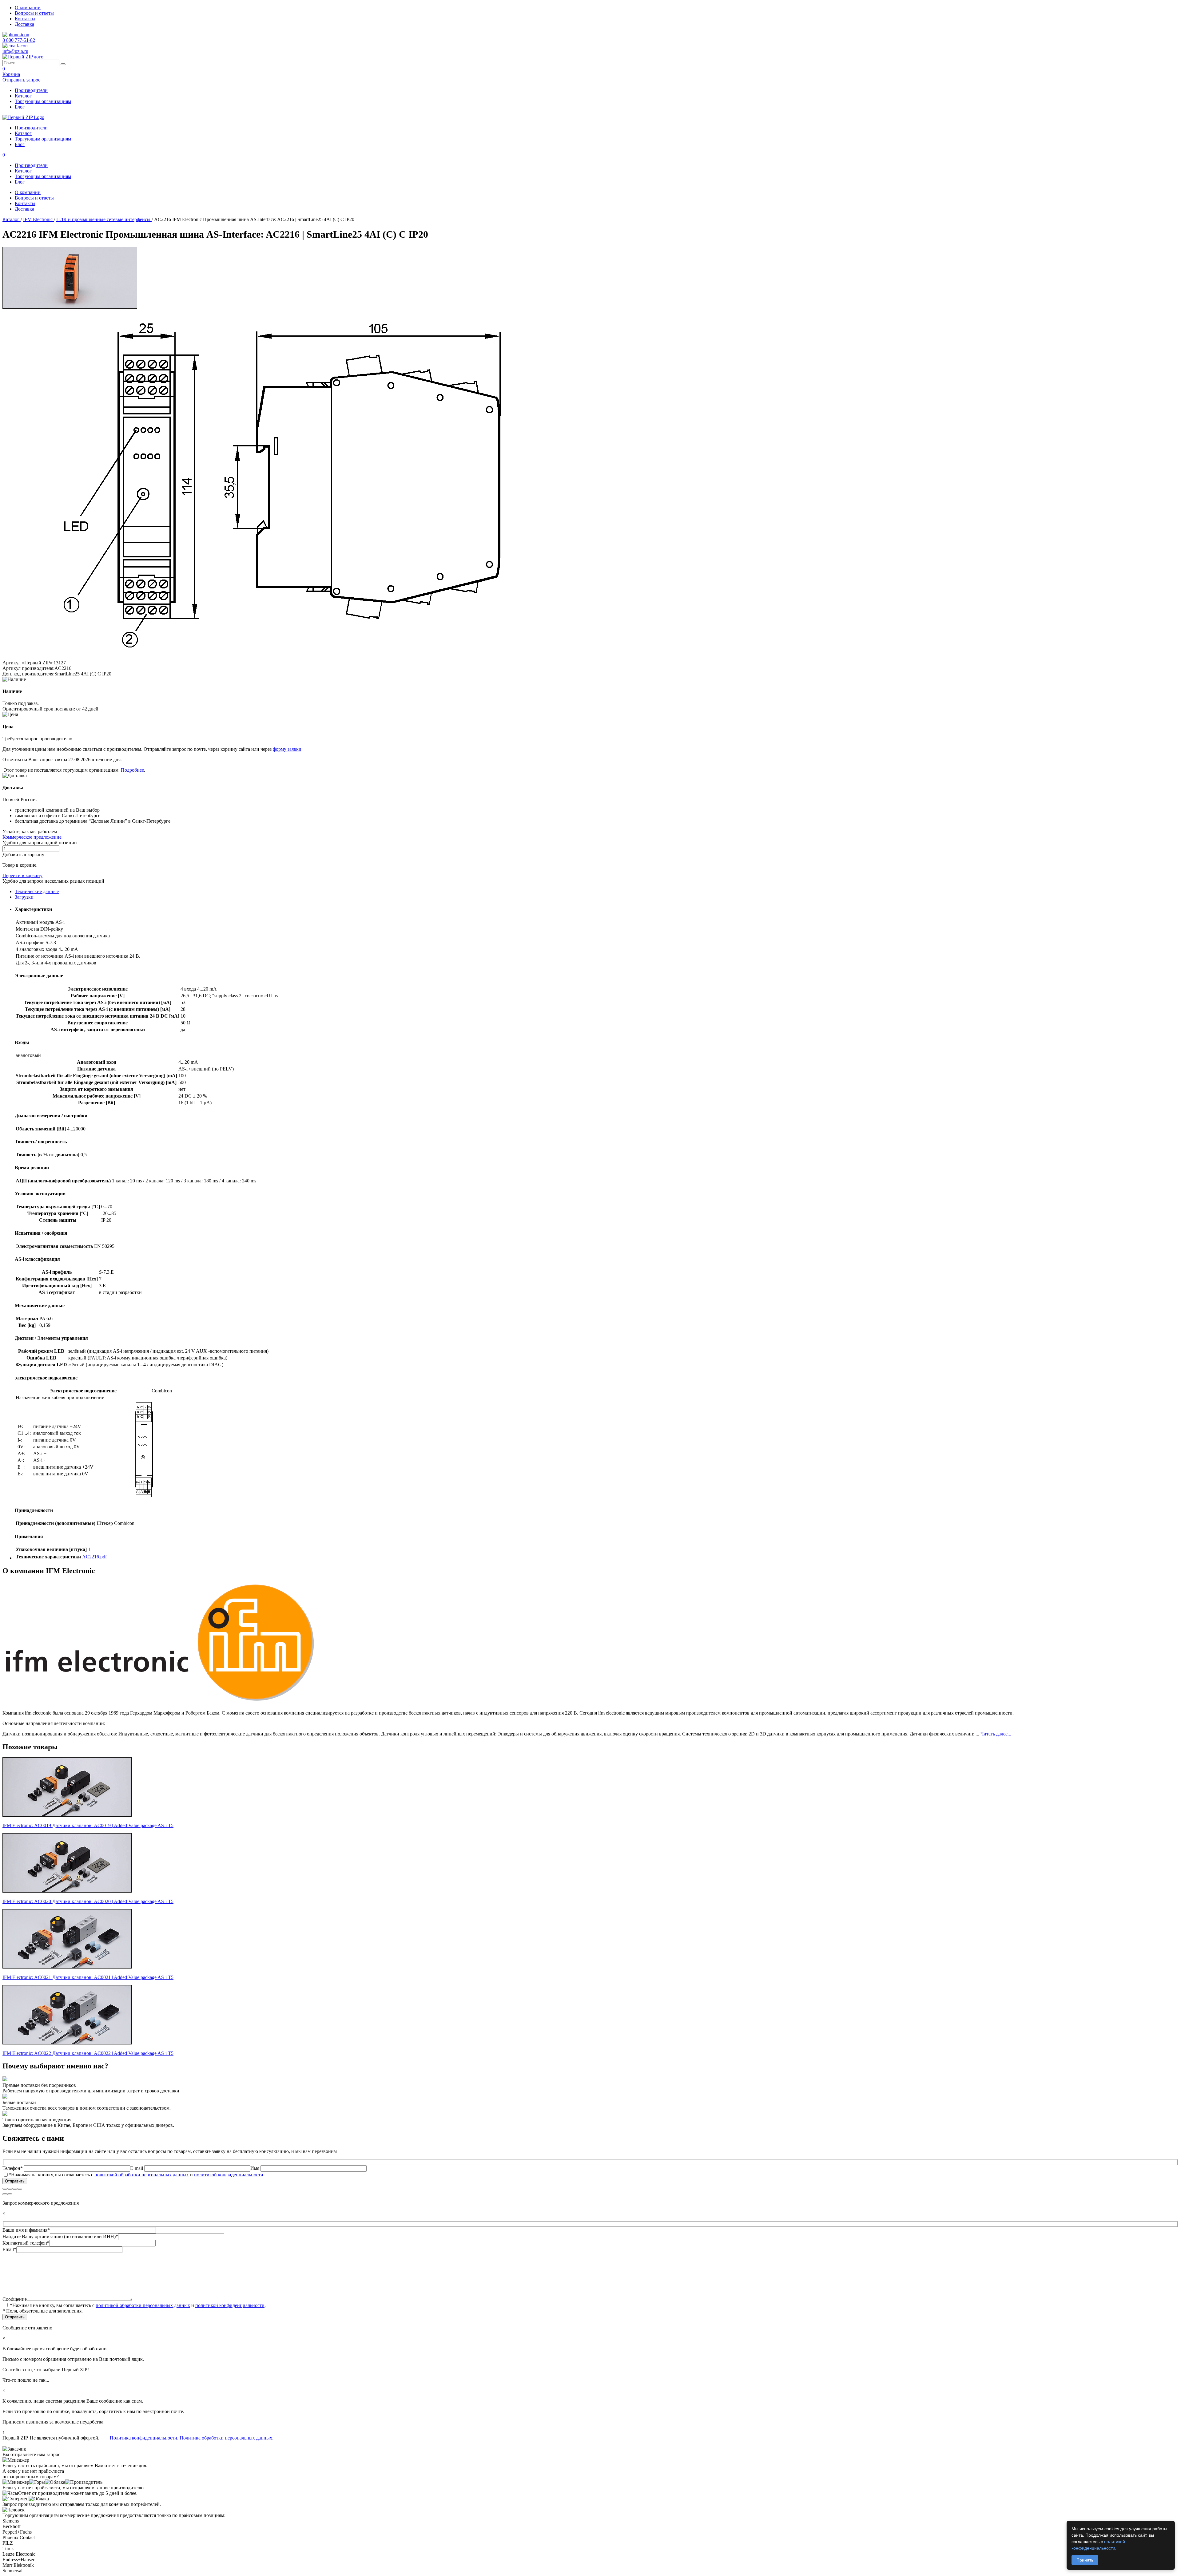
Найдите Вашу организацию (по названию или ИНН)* (60, 2236)
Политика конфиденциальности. (144, 2438)
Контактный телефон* (26, 2243)
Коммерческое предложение (32, 837)
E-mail (137, 2168)
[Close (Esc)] (5, 2189)
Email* (9, 2249)
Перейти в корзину (22, 875)
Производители (31, 90)
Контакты (25, 19)
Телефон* (13, 2168)
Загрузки (24, 897)
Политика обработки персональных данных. (227, 2438)
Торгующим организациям (43, 101)
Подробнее (132, 770)
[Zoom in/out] (20, 2189)
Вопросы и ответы (34, 13)
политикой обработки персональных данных (142, 2175)
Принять (1085, 2560)
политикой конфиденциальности (229, 2175)
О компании (28, 8)
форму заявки (287, 749)
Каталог (23, 96)
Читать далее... (996, 1734)
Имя (255, 2168)
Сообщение (15, 2299)
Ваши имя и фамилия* (26, 2230)
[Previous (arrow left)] (5, 2194)
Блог (20, 107)
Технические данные (37, 891)
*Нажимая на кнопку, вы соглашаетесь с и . (137, 2175)
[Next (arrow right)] (10, 2194)
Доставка (24, 24)
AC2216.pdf (94, 1557)
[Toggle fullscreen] (15, 2189)
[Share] (10, 2189)
